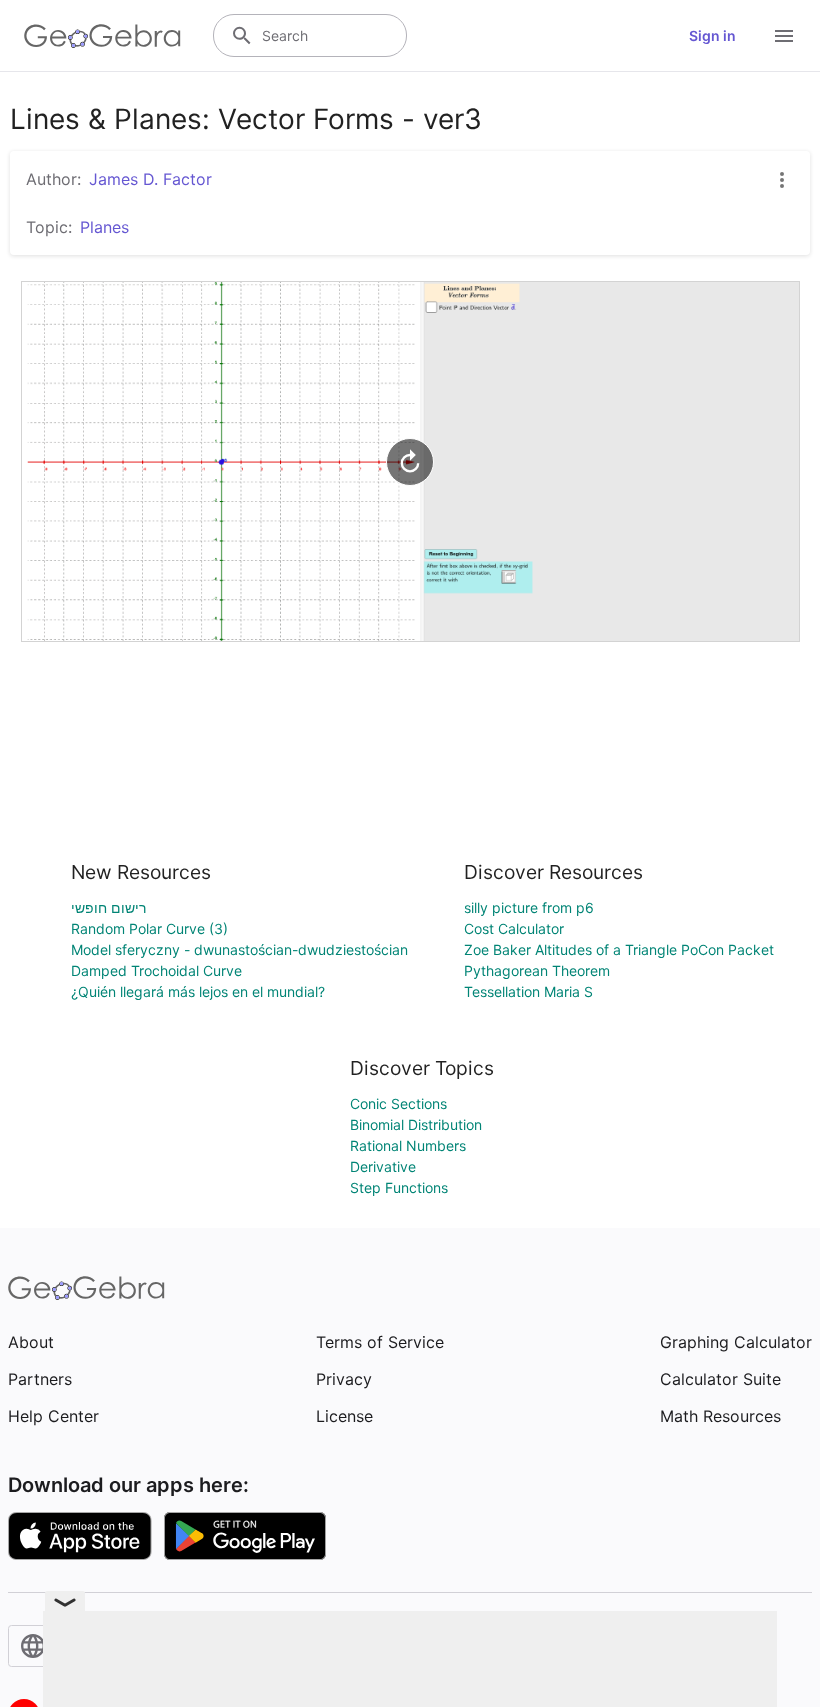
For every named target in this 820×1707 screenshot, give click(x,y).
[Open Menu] (784, 36)
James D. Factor (150, 179)
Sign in (712, 35)
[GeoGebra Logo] (102, 36)
